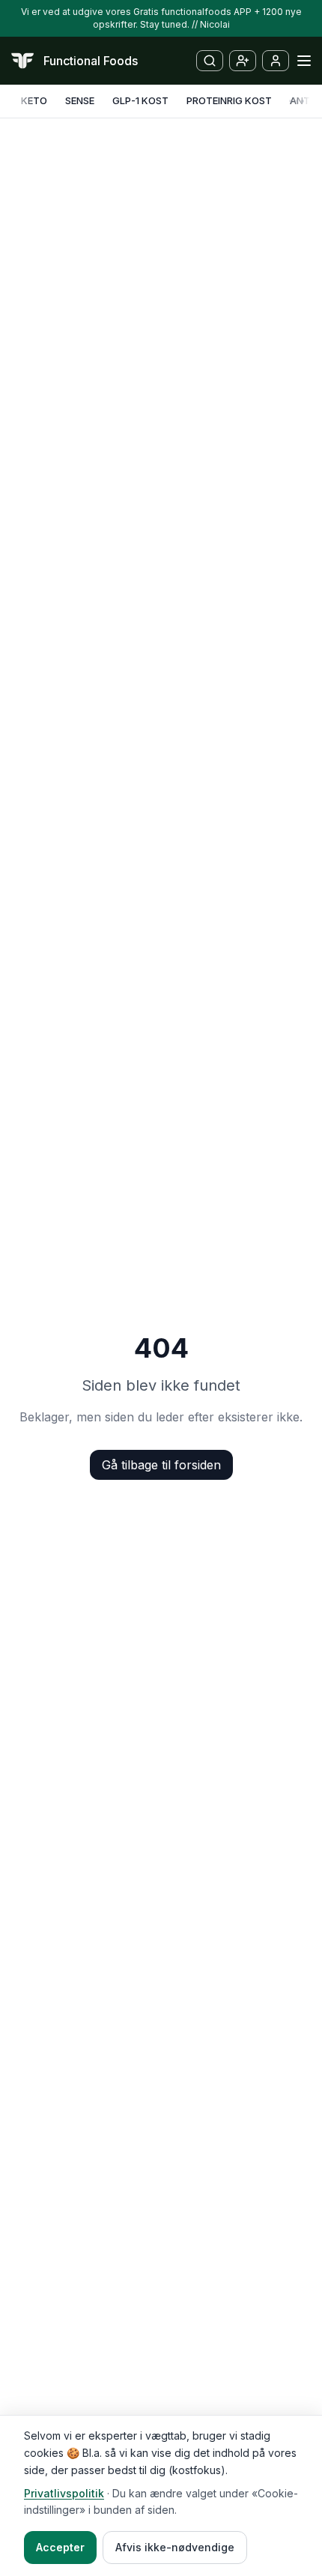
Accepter (60, 2547)
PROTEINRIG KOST (229, 100)
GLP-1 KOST (140, 100)
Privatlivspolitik (64, 2493)
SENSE (80, 100)
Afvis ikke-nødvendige (175, 2547)
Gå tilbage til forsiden (161, 1465)
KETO (34, 100)
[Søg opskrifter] (210, 61)
